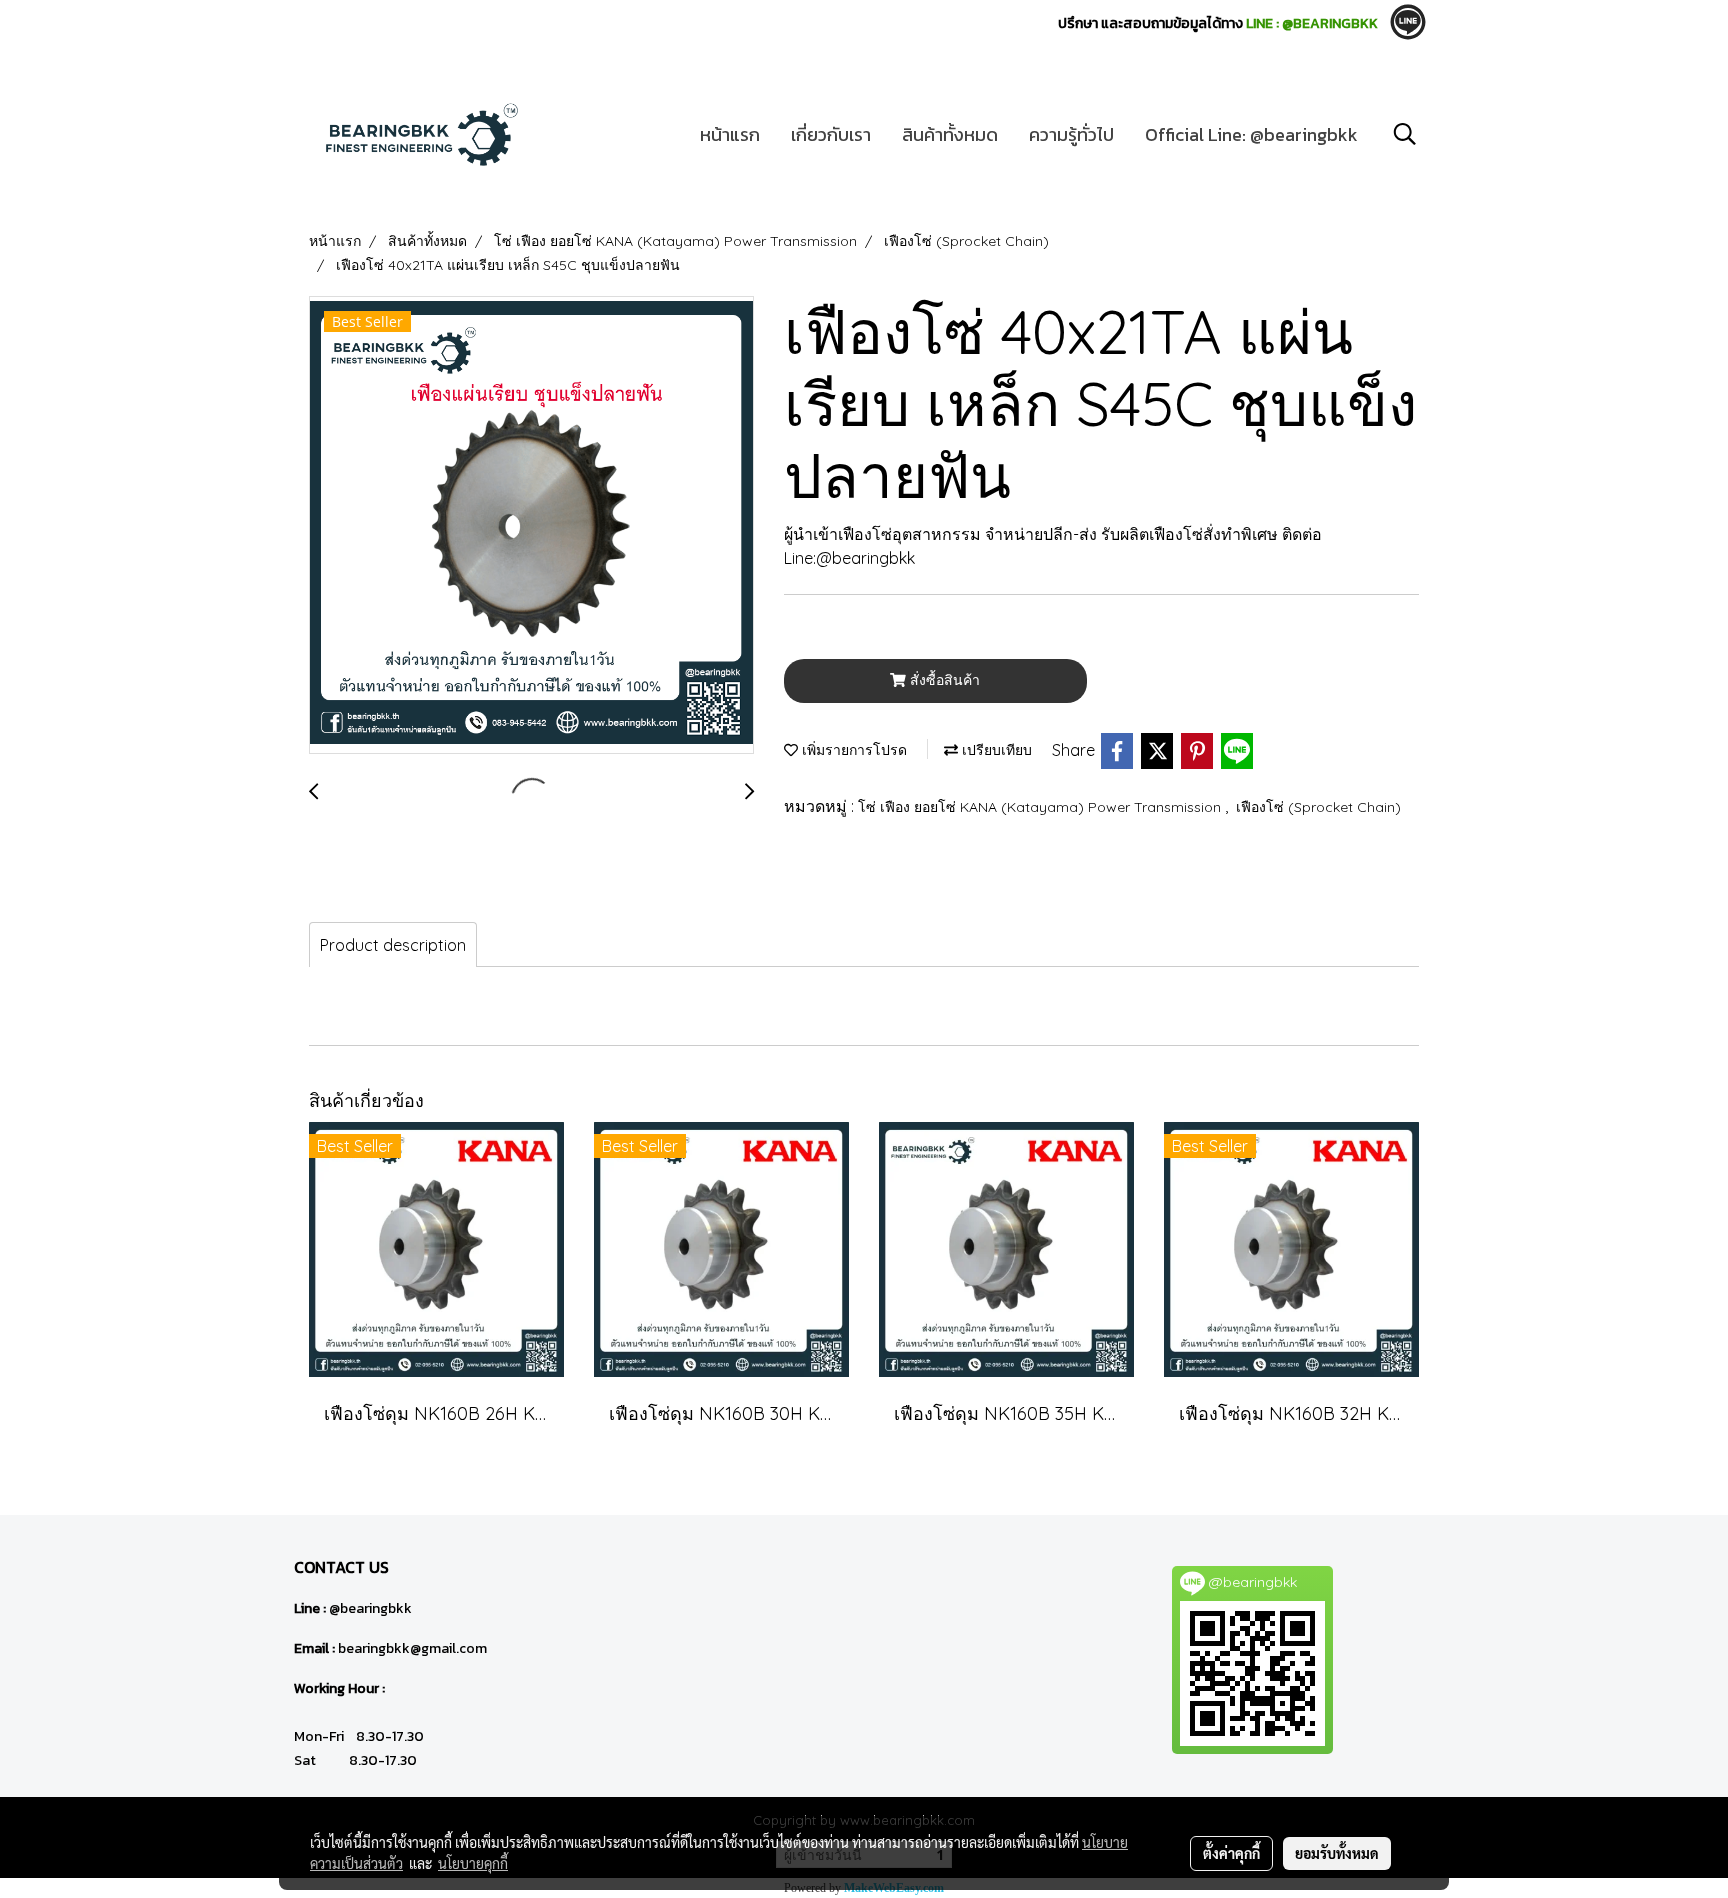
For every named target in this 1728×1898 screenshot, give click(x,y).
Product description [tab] (393, 945)
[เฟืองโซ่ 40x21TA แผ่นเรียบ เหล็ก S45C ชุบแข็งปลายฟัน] (531, 526)
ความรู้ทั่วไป (1071, 134)
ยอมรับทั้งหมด (1337, 1853)
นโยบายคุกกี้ (473, 1863)
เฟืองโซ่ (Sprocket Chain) (1318, 807)
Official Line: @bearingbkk (1251, 134)
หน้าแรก (730, 134)
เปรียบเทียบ (995, 750)
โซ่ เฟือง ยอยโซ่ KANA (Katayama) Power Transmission (1041, 807)
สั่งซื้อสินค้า (943, 680)
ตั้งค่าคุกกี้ (1231, 1853)
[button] (1405, 134)
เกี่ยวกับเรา (831, 134)
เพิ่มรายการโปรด (852, 750)
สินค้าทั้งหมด (950, 134)
